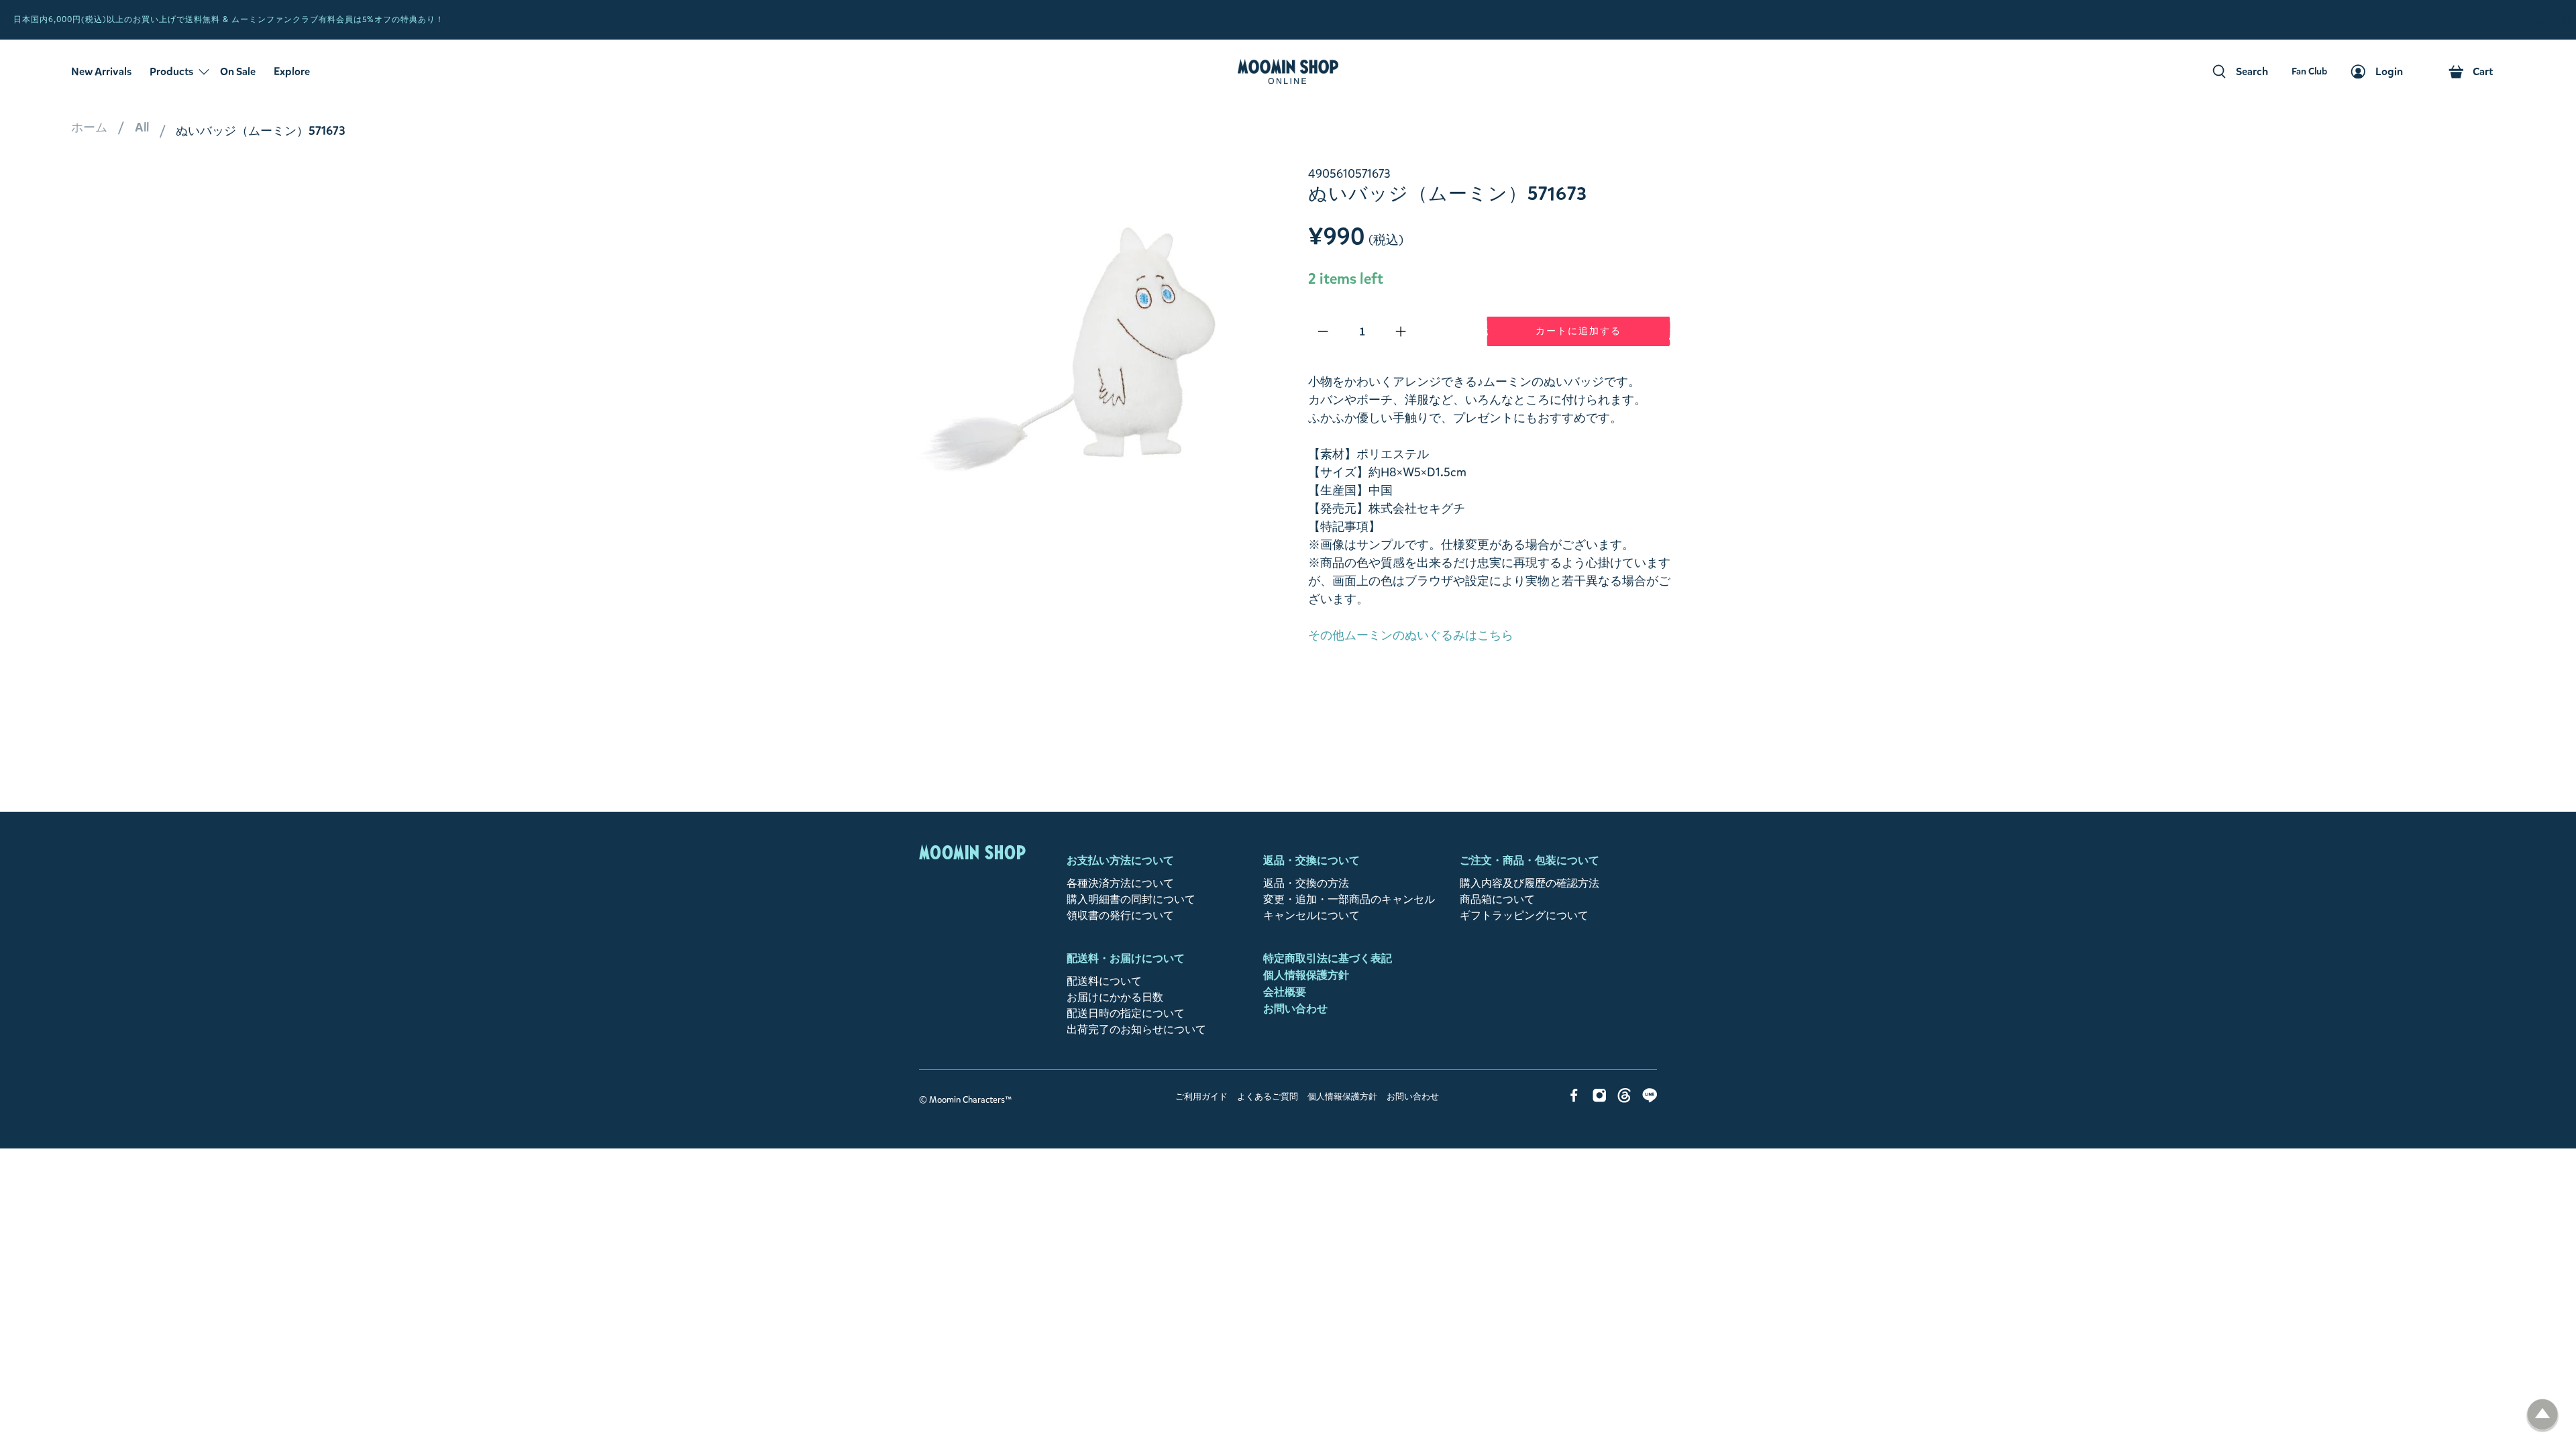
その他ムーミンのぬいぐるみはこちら (1411, 635)
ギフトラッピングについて (1524, 915)
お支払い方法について (1120, 860)
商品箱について (1497, 899)
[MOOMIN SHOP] (1288, 72)
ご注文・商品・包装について (1529, 860)
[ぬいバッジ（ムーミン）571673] (1087, 346)
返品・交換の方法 (1306, 883)
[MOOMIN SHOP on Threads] (1624, 1099)
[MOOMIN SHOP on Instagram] (1600, 1099)
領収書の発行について (1120, 915)
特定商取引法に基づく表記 (1328, 958)
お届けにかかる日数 (1115, 997)
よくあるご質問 (1268, 1097)
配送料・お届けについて (1126, 958)
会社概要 (1285, 992)
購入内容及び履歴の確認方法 (1529, 883)
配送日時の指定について (1126, 1013)
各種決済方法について (1120, 883)
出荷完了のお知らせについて (1136, 1029)
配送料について (1104, 981)
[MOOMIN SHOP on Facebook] (1574, 1099)
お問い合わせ (1295, 1009)
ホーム (89, 127)
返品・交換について (1311, 860)
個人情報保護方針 (1306, 975)
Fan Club (2552, 20)
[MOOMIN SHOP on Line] (1650, 1099)
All (142, 127)
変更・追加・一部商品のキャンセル (1349, 899)
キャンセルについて (1311, 915)
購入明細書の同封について (1131, 899)
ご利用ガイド (1201, 1097)
